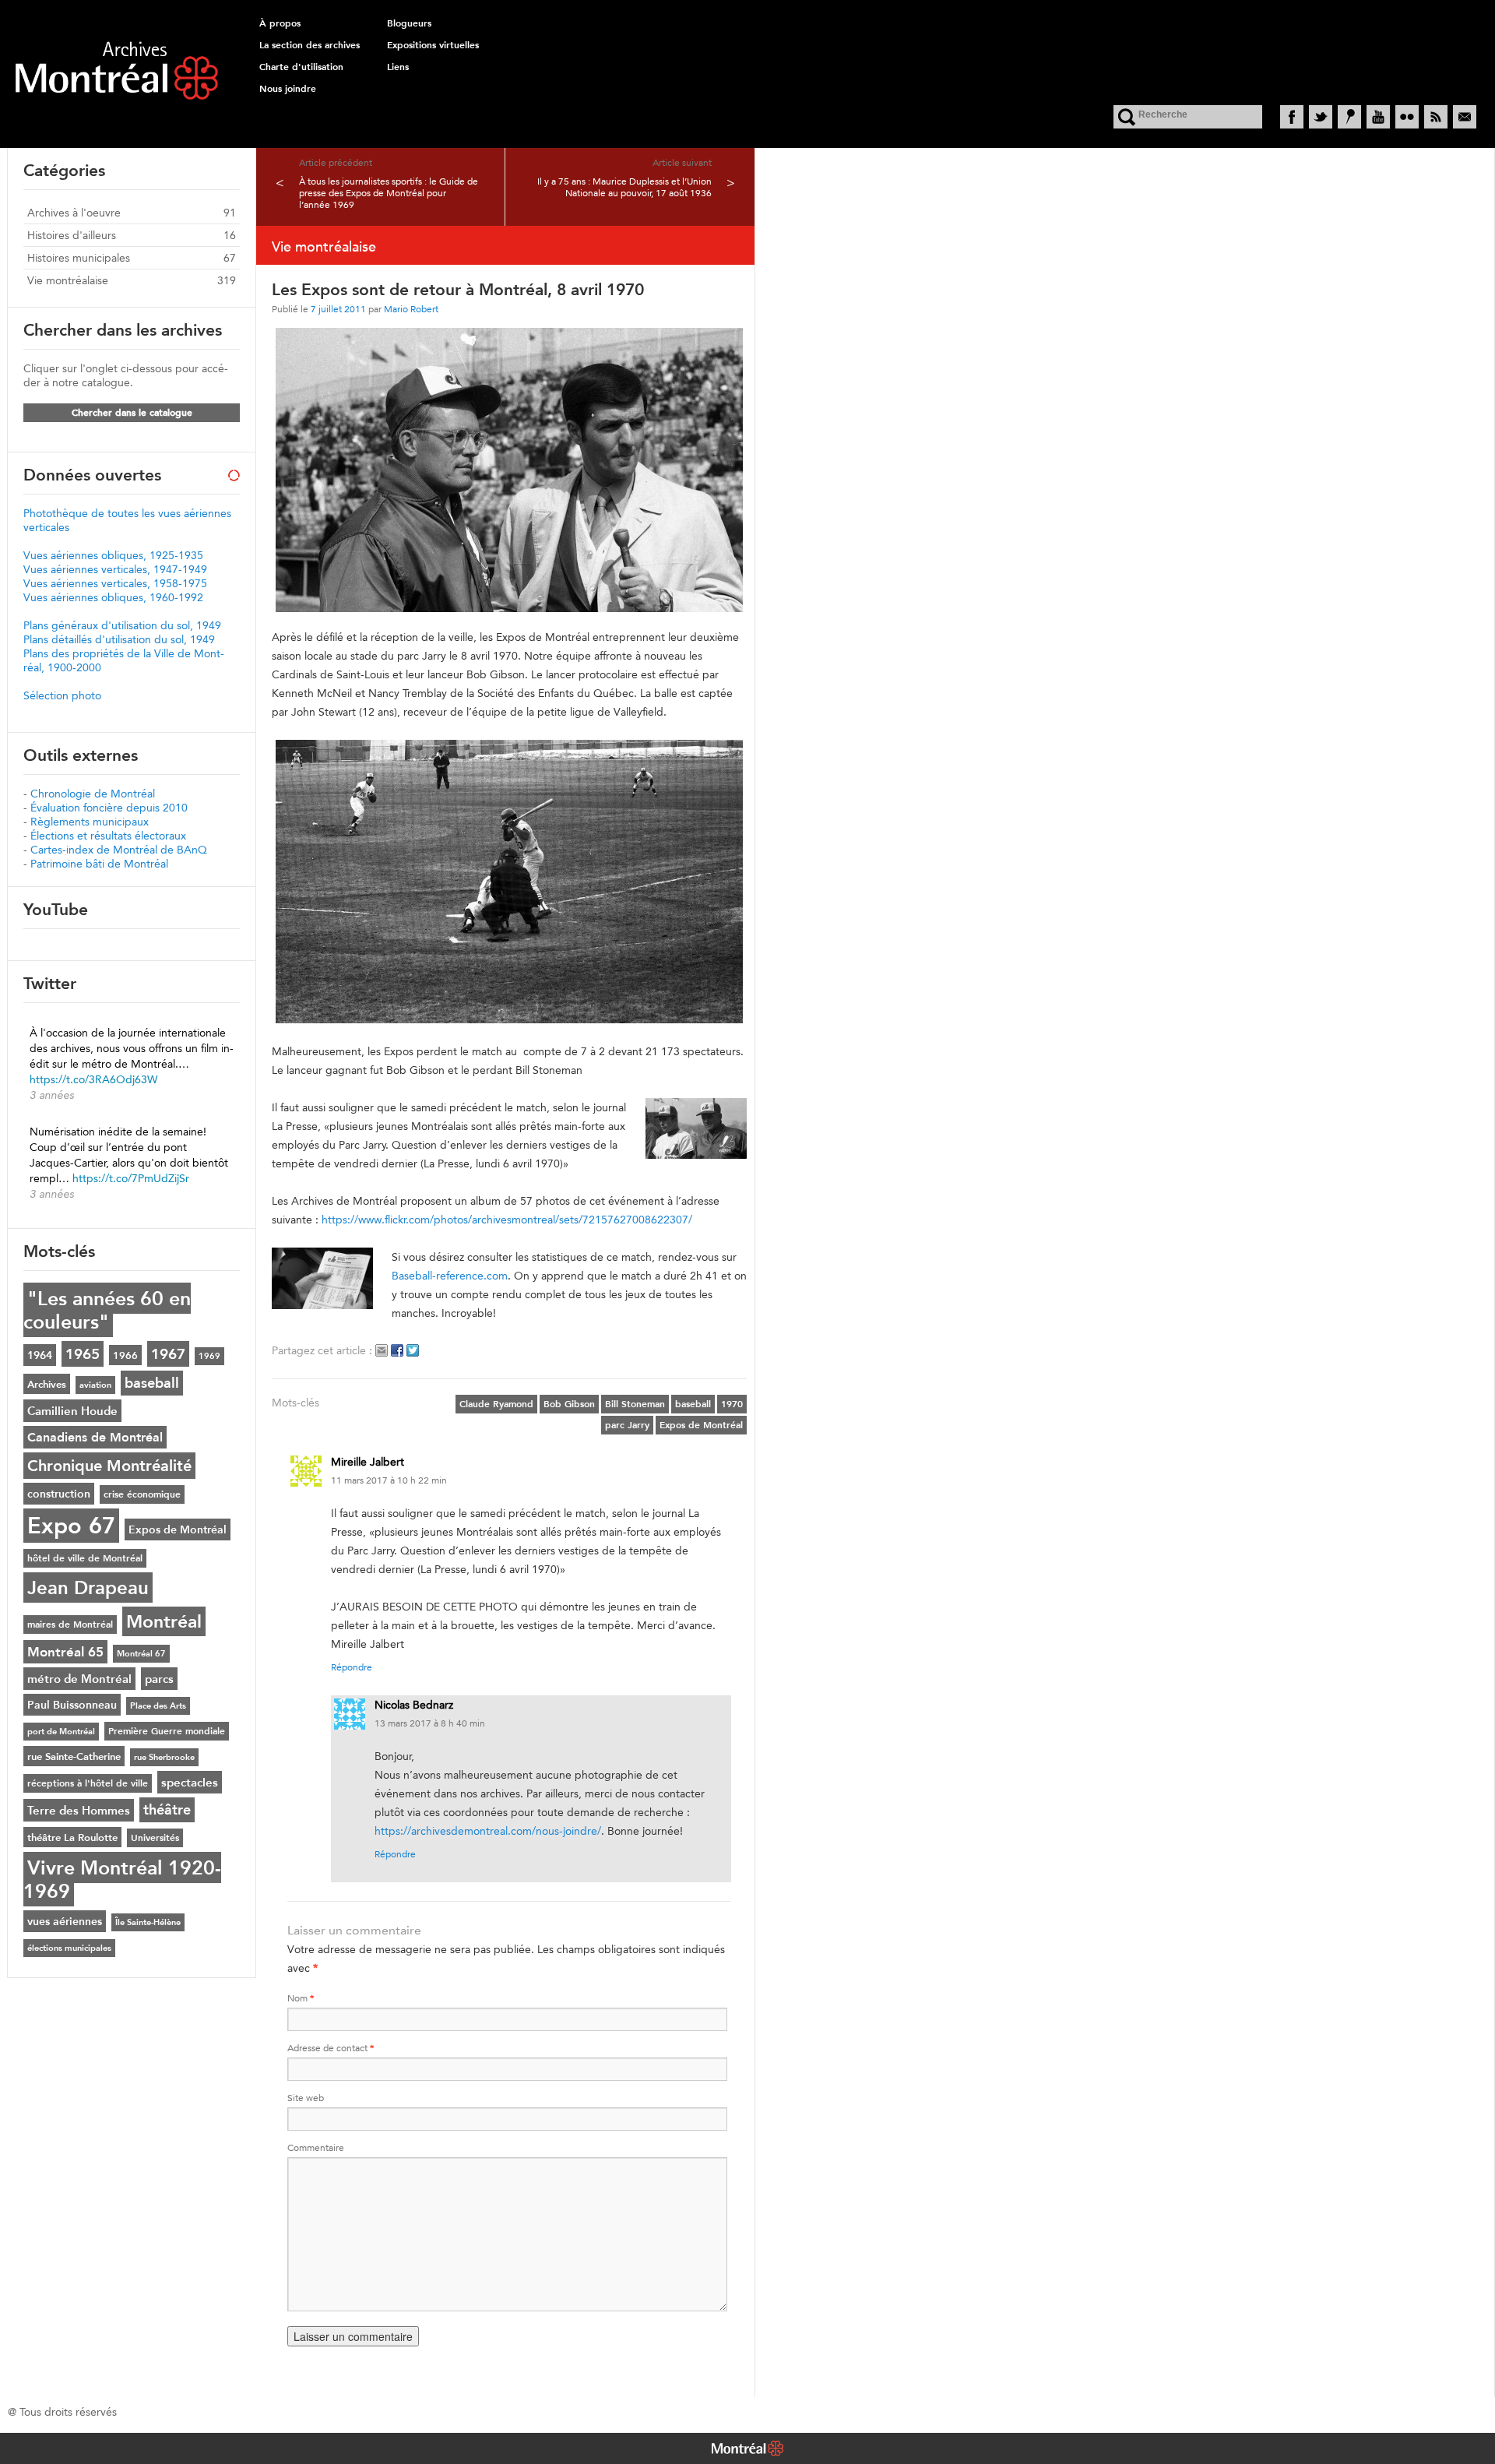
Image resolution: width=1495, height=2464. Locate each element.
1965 (83, 1354)
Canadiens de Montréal (95, 1437)
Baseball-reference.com (450, 1276)
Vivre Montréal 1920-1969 (122, 1879)
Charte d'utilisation (301, 67)
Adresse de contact (331, 2048)
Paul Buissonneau (72, 1705)
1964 (40, 1355)
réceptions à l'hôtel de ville (88, 1783)
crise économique (142, 1494)
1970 (732, 1404)
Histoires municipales (79, 258)
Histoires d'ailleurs (72, 235)
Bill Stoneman (635, 1404)
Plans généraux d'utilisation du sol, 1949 (122, 625)
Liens (398, 67)
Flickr (1407, 117)
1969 (209, 1356)
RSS (1436, 117)
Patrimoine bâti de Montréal (99, 864)
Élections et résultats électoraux (108, 836)
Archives (47, 1384)
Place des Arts (158, 1706)
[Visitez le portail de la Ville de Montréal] (747, 2450)
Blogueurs (409, 23)
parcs (159, 1679)
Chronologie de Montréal (93, 794)
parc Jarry (627, 1425)
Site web (306, 2098)
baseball (693, 1404)
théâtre (167, 1810)
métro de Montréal (79, 1679)
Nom (301, 1998)
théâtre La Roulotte (72, 1837)
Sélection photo (62, 695)
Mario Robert (411, 309)
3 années (52, 1095)
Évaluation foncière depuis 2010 (109, 808)
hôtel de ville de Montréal (85, 1558)
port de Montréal (61, 1732)
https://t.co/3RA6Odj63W (93, 1079)
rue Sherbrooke (164, 1757)
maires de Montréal (70, 1624)
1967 (168, 1354)
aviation (95, 1385)
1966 (125, 1355)
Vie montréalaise (68, 280)
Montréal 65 (65, 1652)
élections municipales (69, 1948)
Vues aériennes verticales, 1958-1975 (115, 583)
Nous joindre (288, 89)
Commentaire (316, 2147)
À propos (280, 23)
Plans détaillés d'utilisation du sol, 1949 (119, 639)
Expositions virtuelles (433, 45)
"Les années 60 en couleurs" (107, 1310)
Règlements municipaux (90, 822)
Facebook (1292, 117)
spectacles (190, 1782)
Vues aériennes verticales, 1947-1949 (115, 569)
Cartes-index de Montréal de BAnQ (119, 850)
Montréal (164, 1621)
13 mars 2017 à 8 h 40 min (430, 1723)
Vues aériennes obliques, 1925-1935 (113, 555)
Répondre (352, 1667)
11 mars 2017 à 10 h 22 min (389, 1480)
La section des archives (310, 45)
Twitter (1321, 117)
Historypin (1349, 117)
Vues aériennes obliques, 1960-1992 (113, 597)
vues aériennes (65, 1921)
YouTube (1378, 117)
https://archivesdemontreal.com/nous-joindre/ (488, 1831)
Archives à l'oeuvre (74, 213)
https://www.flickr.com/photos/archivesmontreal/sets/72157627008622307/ (507, 1220)
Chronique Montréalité (109, 1466)
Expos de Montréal (701, 1425)
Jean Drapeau (88, 1588)
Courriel (1465, 117)
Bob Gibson (569, 1404)
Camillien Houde (72, 1411)
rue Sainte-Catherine (74, 1756)
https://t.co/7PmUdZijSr (131, 1178)
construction (59, 1494)
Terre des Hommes (79, 1810)
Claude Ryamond (496, 1404)
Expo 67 (71, 1526)
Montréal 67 (141, 1654)
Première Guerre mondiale (167, 1731)
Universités (155, 1838)
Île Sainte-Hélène (148, 1922)
